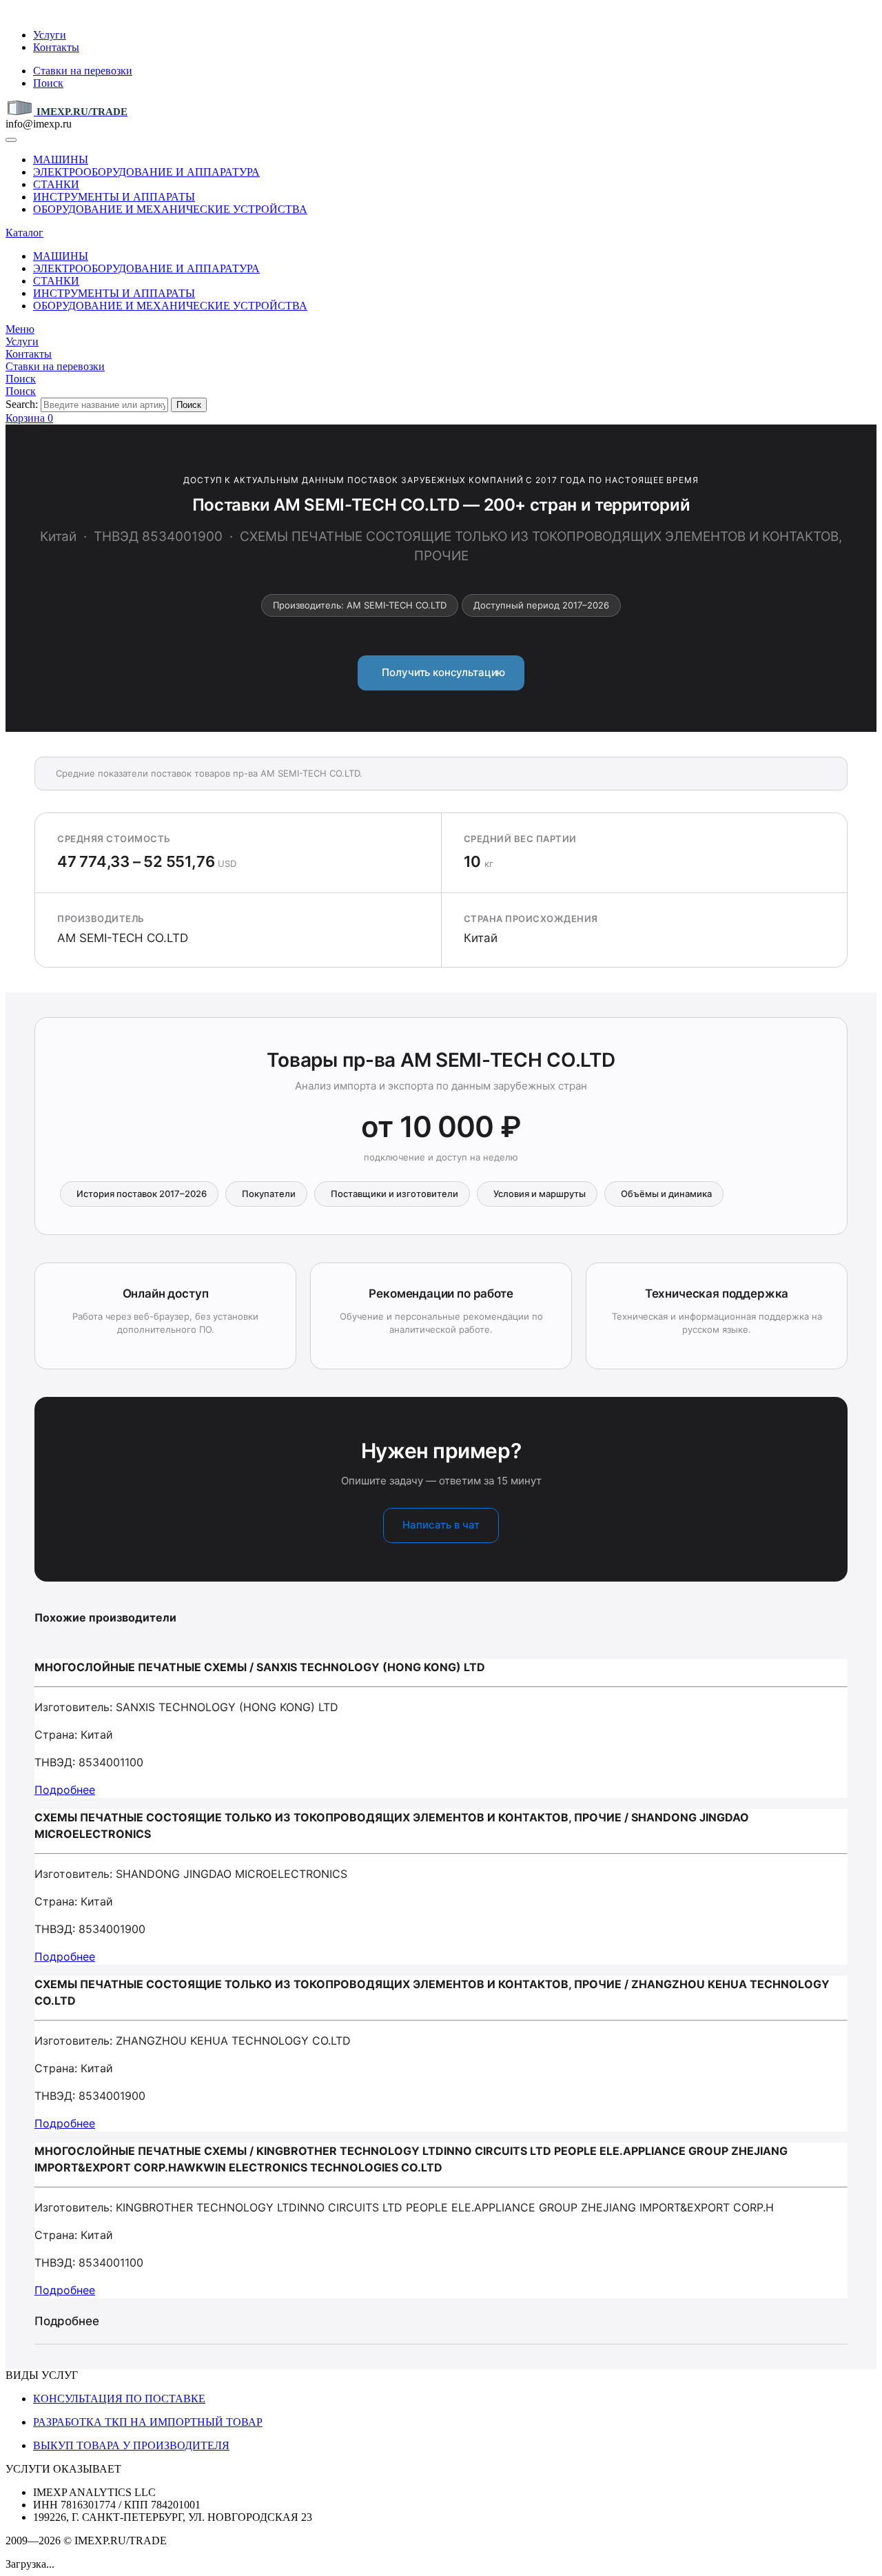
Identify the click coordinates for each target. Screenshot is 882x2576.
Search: (22, 404)
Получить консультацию (441, 672)
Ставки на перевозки (83, 71)
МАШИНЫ (61, 160)
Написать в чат (441, 1525)
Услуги (50, 35)
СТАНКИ (56, 184)
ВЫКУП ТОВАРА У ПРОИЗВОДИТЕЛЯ (131, 2445)
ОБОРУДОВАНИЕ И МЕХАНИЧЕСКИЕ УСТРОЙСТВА (170, 209)
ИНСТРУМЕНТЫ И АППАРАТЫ (114, 197)
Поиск (48, 83)
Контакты (56, 47)
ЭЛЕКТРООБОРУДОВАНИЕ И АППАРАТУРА (146, 172)
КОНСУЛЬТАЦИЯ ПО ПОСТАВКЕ (119, 2399)
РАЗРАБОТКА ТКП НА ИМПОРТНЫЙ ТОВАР (148, 2422)
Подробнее (65, 1790)
